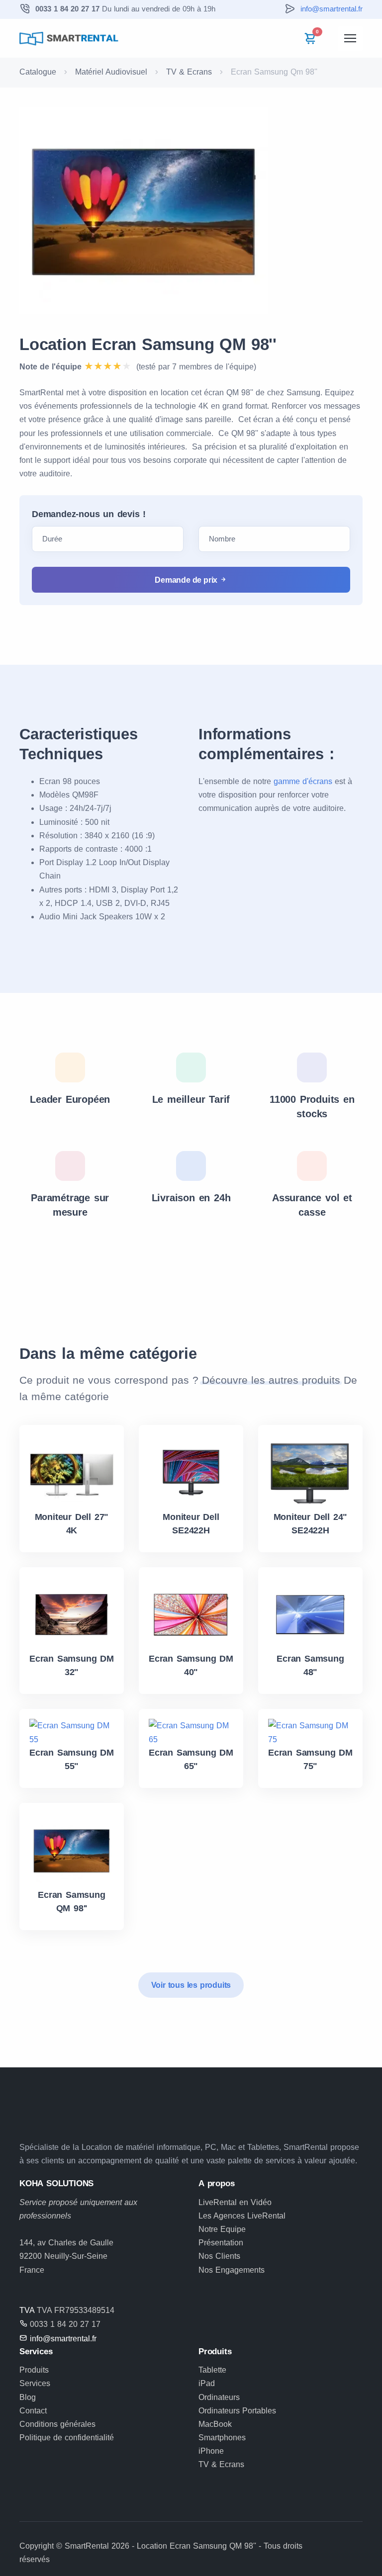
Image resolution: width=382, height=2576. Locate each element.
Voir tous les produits (191, 1985)
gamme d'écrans (303, 781)
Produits (34, 2370)
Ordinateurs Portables (237, 2411)
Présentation (221, 2243)
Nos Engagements (232, 2270)
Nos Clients (219, 2256)
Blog (28, 2397)
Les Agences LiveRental (242, 2216)
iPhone (211, 2451)
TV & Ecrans (189, 72)
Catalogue (38, 72)
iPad (207, 2383)
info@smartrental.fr (332, 9)
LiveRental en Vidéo (235, 2202)
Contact (33, 2411)
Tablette (212, 2370)
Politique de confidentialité (67, 2438)
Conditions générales (57, 2424)
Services (35, 2383)
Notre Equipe (222, 2229)
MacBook (215, 2424)
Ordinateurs (219, 2397)
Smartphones (222, 2438)
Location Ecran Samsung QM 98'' (148, 344)
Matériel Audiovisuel (111, 72)
